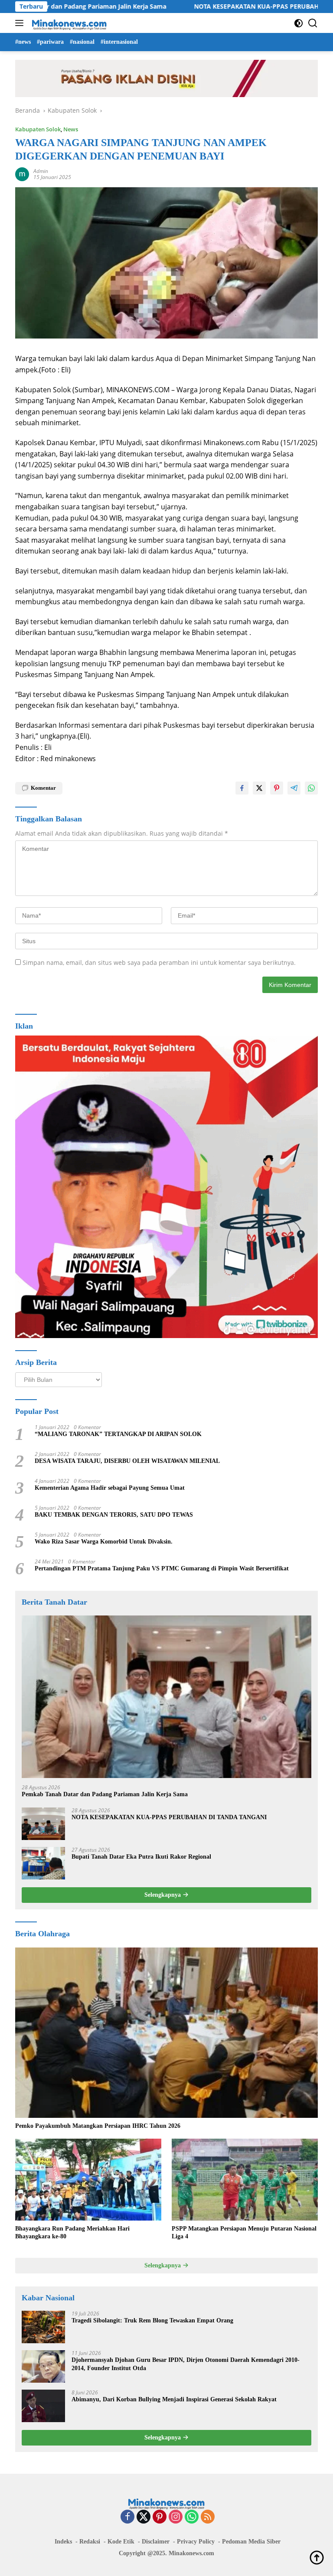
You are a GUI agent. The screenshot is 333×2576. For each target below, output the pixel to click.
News (71, 129)
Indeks (63, 2542)
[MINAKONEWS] (68, 23)
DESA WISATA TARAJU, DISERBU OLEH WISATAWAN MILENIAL (127, 1461)
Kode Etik (121, 2542)
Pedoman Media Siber (251, 2542)
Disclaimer (156, 2542)
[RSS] (208, 2517)
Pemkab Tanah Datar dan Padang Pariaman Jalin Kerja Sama (105, 1794)
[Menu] (21, 23)
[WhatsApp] (192, 2517)
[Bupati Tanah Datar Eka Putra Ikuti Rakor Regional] (43, 1863)
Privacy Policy (196, 2542)
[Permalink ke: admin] (22, 174)
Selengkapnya (163, 1895)
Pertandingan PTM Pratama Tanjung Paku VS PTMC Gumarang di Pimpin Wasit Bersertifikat (162, 1568)
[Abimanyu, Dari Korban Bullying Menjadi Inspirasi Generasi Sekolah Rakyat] (43, 2406)
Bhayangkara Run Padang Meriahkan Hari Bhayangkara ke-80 (72, 2232)
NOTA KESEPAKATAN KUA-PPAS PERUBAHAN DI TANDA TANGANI (234, 7)
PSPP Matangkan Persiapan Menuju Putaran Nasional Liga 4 (244, 2232)
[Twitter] (144, 2517)
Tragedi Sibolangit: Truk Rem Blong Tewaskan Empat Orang (152, 2320)
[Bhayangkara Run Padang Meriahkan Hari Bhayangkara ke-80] (88, 2180)
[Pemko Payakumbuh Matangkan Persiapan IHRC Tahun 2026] (166, 2033)
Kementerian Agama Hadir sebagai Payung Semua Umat (110, 1488)
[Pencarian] (313, 23)
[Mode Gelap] (299, 23)
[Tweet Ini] (259, 788)
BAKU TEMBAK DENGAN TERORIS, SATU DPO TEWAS (114, 1515)
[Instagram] (176, 2517)
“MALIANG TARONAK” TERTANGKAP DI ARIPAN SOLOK (118, 1434)
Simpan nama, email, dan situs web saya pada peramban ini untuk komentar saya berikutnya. (159, 962)
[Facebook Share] (242, 788)
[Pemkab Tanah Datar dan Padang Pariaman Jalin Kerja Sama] (166, 1697)
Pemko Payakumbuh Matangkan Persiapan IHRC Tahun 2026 (98, 2126)
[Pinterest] (160, 2517)
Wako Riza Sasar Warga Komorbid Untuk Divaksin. (104, 1542)
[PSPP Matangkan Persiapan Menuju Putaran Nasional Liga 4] (245, 2180)
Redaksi (90, 2542)
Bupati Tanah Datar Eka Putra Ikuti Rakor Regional (141, 1857)
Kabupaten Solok (38, 129)
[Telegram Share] (294, 788)
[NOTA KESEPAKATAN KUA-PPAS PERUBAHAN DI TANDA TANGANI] (43, 1824)
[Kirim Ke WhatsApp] (311, 788)
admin (41, 171)
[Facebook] (127, 2517)
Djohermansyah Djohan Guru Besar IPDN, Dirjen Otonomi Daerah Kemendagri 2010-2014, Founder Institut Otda (186, 2364)
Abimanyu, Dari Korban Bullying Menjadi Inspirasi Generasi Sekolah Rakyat (174, 2399)
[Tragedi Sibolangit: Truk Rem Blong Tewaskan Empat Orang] (43, 2327)
